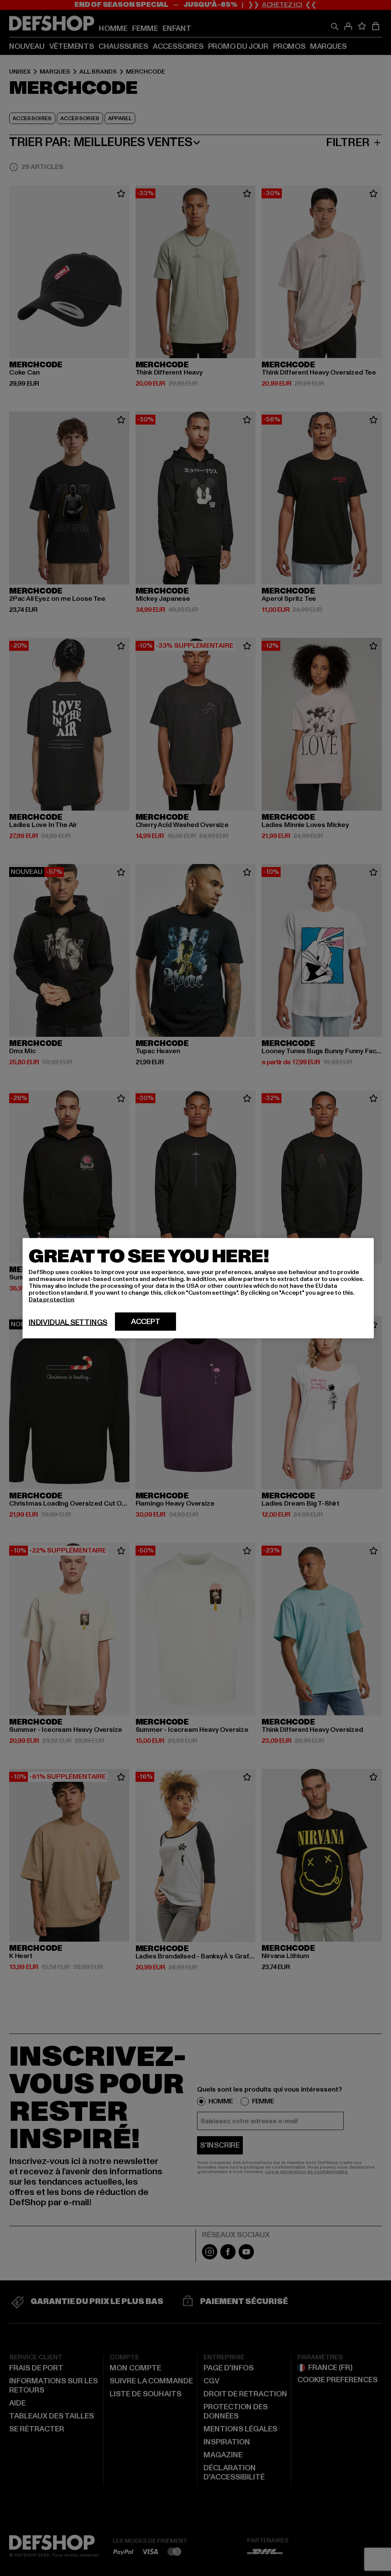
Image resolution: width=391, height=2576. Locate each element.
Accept (146, 1321)
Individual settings (68, 1322)
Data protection (52, 1299)
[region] (198, 1288)
